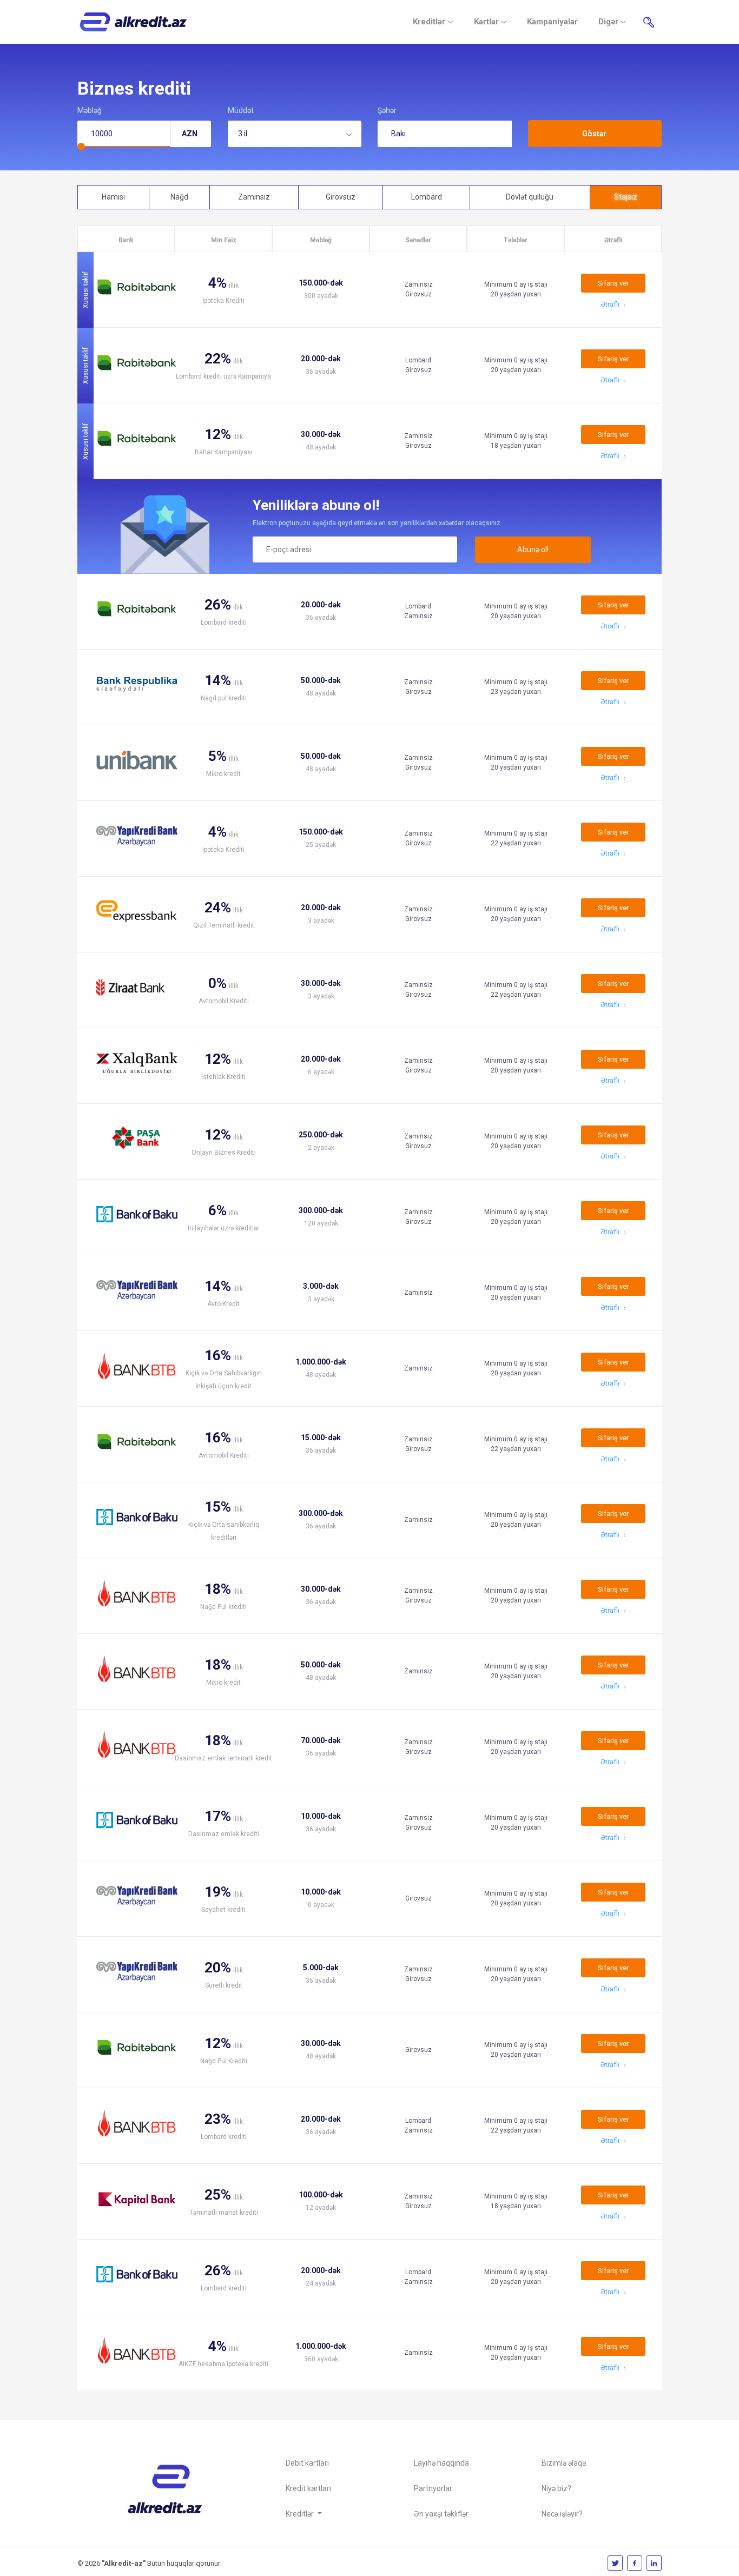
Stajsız (626, 197)
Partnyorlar (433, 2488)
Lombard (427, 197)
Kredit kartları (308, 2488)
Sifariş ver (613, 283)
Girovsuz (341, 197)
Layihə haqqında (441, 2463)
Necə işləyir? (562, 2514)
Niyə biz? (556, 2488)
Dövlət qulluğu (530, 197)
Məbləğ (90, 110)
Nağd (179, 197)
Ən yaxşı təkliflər (441, 2514)
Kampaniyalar (552, 22)
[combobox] (295, 134)
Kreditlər (430, 22)
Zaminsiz (254, 197)
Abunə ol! (533, 549)
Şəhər (387, 110)
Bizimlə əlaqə (564, 2463)
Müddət (241, 110)
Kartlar (487, 22)
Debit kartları (307, 2463)
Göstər (594, 134)
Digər (609, 22)
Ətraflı (611, 304)
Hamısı (113, 197)
